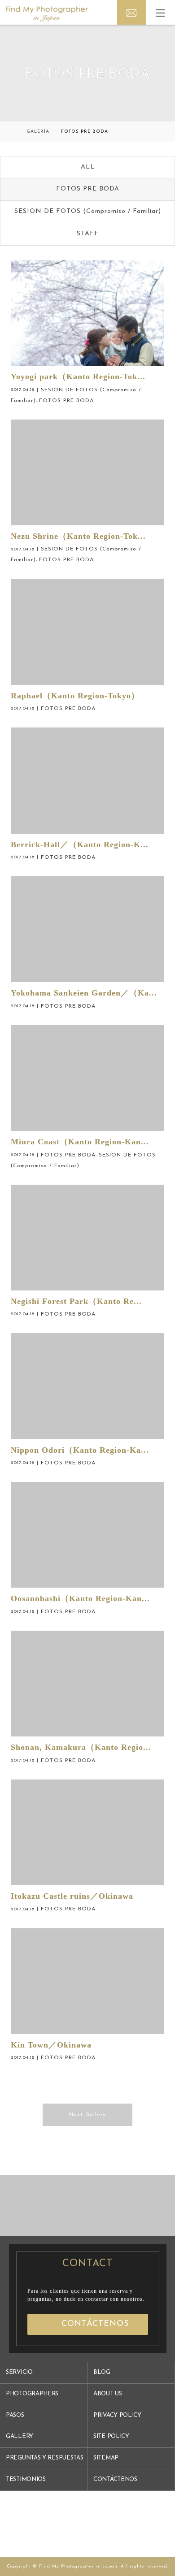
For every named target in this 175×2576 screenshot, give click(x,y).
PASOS (15, 2415)
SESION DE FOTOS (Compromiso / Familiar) (88, 211)
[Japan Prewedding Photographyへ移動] (13, 132)
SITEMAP (106, 2458)
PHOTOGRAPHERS (32, 2394)
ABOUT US (108, 2394)
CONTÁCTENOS (115, 2479)
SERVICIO (19, 2372)
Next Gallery (87, 2115)
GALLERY (20, 2436)
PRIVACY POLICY (117, 2415)
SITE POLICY (111, 2436)
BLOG (102, 2372)
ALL (88, 167)
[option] (44, 2206)
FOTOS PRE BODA (88, 189)
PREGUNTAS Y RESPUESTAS (44, 2458)
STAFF (88, 234)
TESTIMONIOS (26, 2479)
